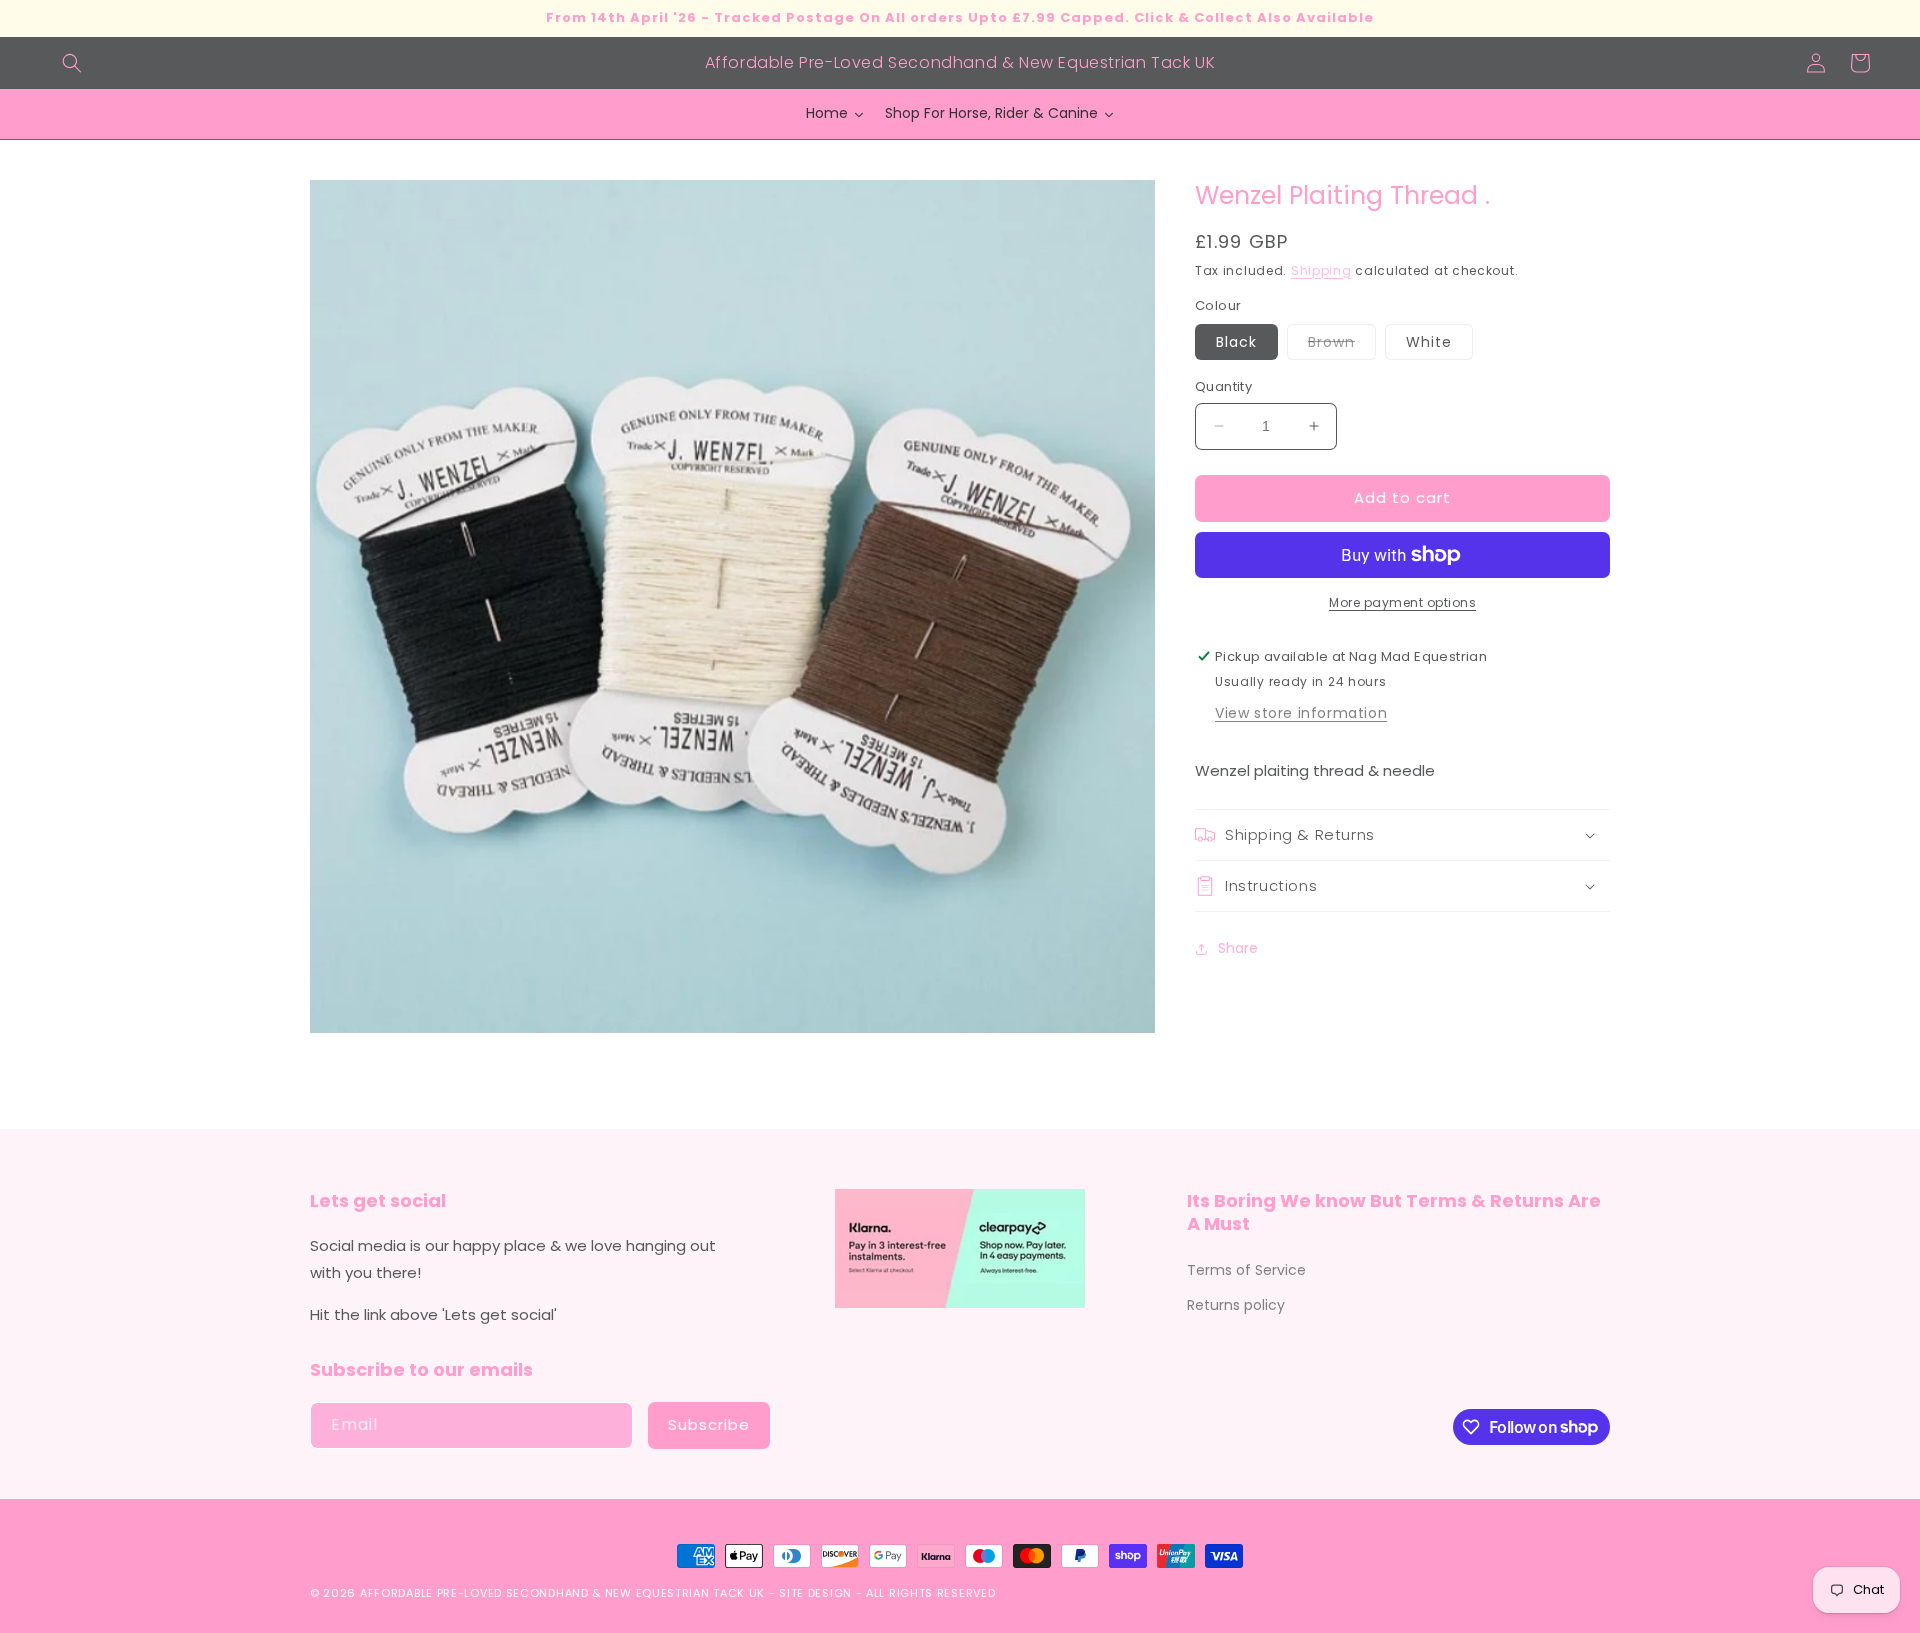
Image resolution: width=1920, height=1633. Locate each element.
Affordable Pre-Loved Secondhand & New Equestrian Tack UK (562, 1593)
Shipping (1321, 269)
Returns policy (1236, 1305)
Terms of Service (1246, 1270)
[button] (72, 63)
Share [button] (1238, 948)
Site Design (815, 1593)
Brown (1342, 345)
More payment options (1402, 602)
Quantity (1223, 386)
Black (1236, 342)
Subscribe (709, 1424)
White (1429, 342)
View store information (1301, 713)
